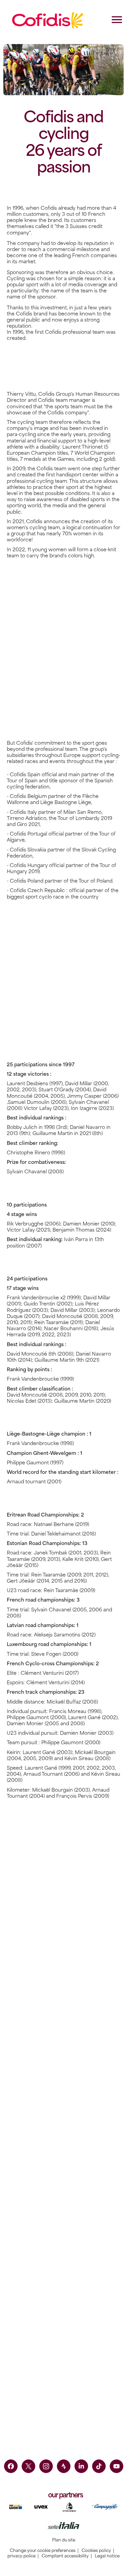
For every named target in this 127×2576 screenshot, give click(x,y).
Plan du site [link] (64, 2540)
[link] (11, 2466)
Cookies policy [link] (96, 2551)
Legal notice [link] (107, 2556)
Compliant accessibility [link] (65, 2556)
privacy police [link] (22, 2556)
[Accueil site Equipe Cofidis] (48, 20)
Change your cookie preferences (43, 2551)
